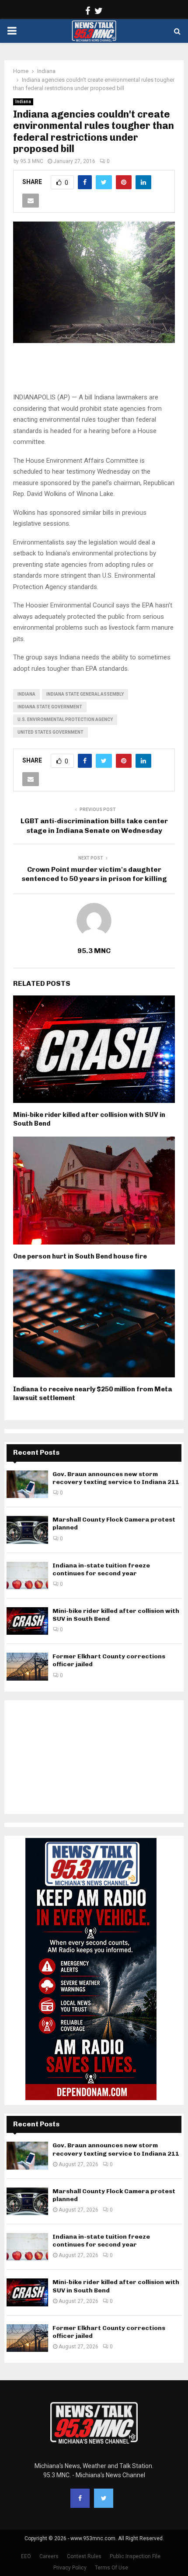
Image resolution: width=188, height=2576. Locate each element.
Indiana (23, 102)
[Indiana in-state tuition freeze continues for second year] (27, 1576)
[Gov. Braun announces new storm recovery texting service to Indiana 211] (27, 1484)
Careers (49, 2556)
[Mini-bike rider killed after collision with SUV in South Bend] (27, 1621)
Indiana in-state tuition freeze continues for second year (101, 1569)
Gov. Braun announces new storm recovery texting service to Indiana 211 (116, 1478)
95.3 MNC (32, 161)
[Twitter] (104, 2498)
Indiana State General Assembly (85, 694)
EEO (26, 2556)
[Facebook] (80, 2498)
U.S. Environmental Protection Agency (65, 719)
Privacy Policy (70, 2568)
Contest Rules (84, 2556)
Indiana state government (50, 707)
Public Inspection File (135, 2556)
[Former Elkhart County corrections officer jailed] (27, 1666)
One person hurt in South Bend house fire (80, 1256)
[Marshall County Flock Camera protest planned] (27, 1530)
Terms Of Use (111, 2568)
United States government (50, 732)
